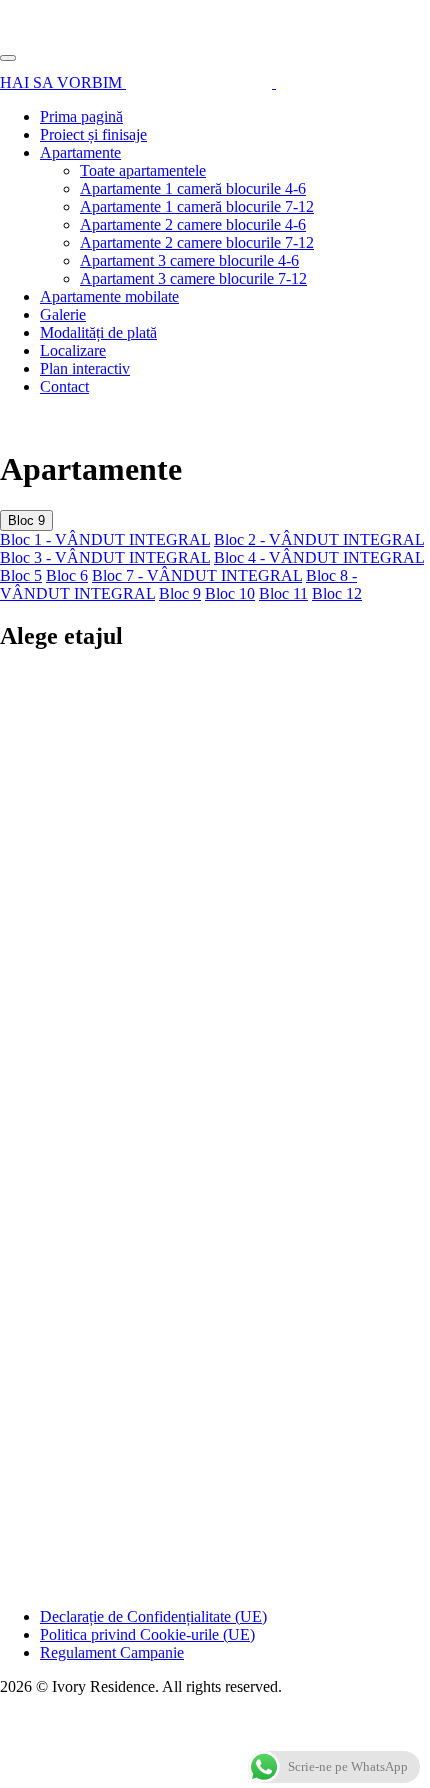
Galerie (63, 314)
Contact (64, 386)
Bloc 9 (26, 520)
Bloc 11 (283, 593)
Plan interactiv (85, 368)
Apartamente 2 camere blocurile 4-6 (193, 224)
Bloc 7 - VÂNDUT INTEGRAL (197, 575)
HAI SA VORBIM (63, 82)
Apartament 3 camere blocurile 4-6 (189, 260)
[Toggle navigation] (8, 58)
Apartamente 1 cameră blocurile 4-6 (193, 188)
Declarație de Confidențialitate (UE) (153, 1616)
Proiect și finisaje (93, 134)
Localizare (73, 350)
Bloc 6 (67, 575)
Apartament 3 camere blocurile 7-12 (193, 278)
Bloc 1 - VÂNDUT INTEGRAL (105, 539)
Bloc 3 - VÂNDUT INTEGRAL (105, 557)
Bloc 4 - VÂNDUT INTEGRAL (319, 557)
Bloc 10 (230, 593)
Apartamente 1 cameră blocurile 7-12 (197, 206)
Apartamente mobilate (109, 296)
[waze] (201, 82)
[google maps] (312, 82)
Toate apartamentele (143, 170)
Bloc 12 (337, 593)
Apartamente (80, 152)
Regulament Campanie (112, 1652)
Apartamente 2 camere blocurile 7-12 (197, 242)
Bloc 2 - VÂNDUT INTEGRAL (319, 539)
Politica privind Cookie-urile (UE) (147, 1634)
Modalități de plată (98, 332)
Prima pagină (81, 116)
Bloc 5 (21, 575)
